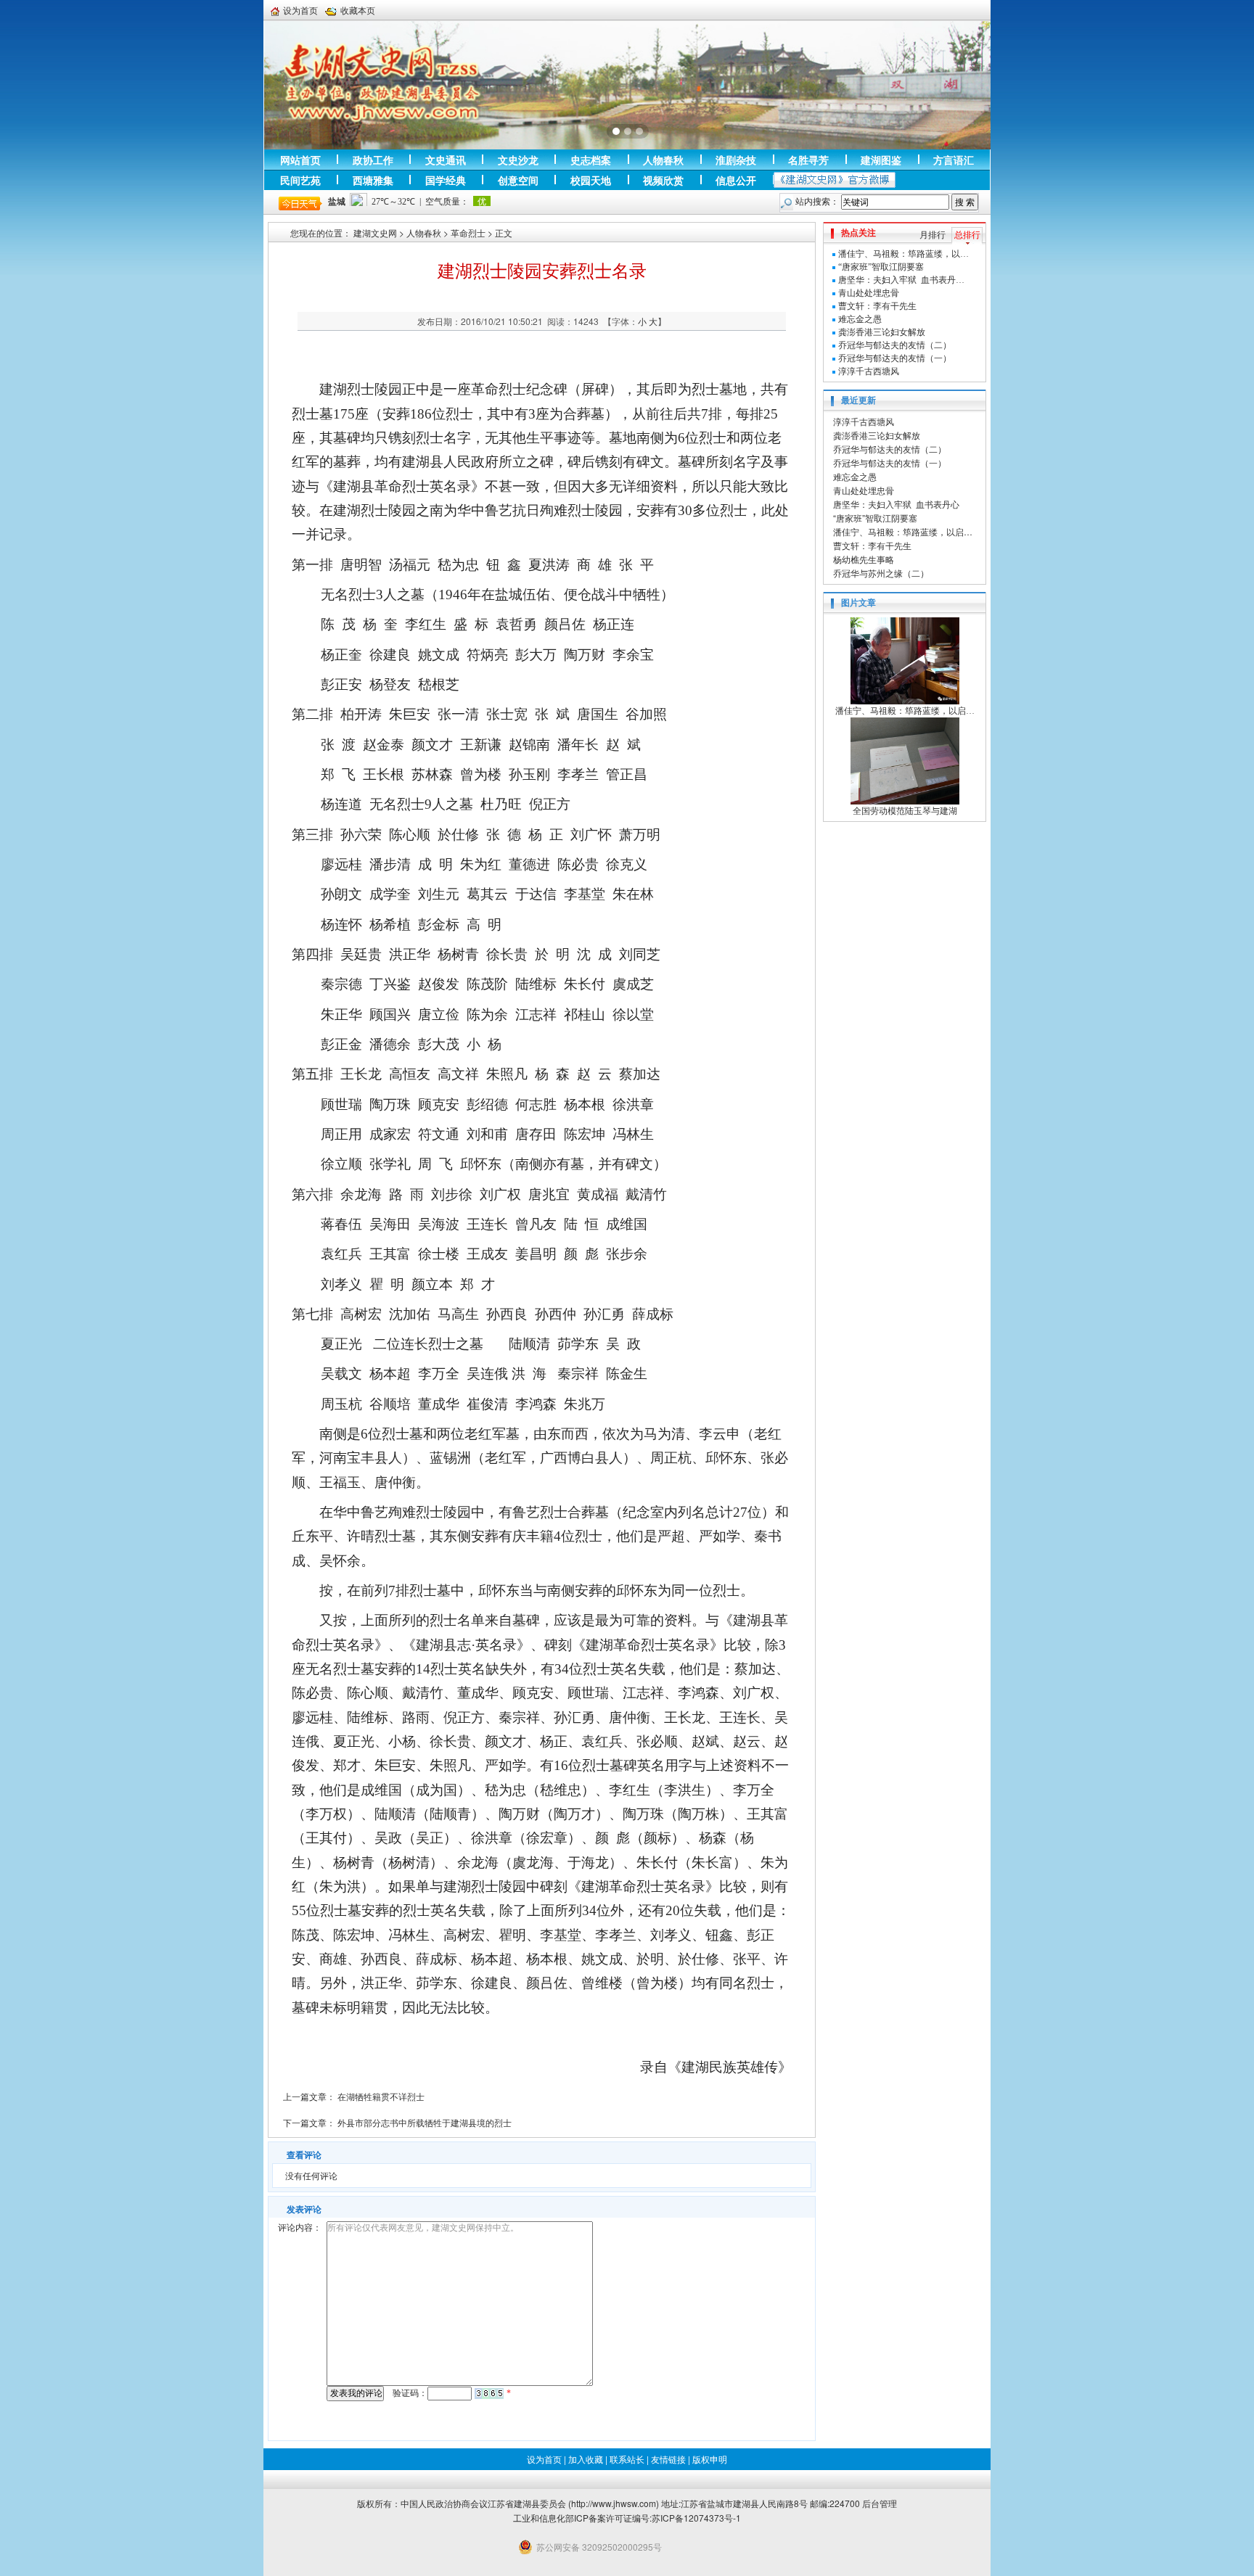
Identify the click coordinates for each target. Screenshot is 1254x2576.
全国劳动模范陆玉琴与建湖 (905, 811)
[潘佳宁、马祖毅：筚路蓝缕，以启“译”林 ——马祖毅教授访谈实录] (905, 660)
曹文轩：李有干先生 (877, 306)
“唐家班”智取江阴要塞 (881, 267)
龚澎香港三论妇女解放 (882, 332)
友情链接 (668, 2459)
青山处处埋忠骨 (869, 293)
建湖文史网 (375, 233)
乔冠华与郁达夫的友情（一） (895, 358)
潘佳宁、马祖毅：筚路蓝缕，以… (903, 254)
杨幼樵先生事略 (864, 559)
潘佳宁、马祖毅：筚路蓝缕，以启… (903, 531)
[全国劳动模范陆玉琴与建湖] (905, 760)
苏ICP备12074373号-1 (696, 2518)
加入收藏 (586, 2459)
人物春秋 (424, 233)
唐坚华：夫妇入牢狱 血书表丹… (901, 280)
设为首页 (300, 10)
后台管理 (880, 2503)
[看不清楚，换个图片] (489, 2393)
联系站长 (627, 2459)
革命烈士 (468, 233)
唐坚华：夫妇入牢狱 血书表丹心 (896, 504)
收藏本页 (358, 10)
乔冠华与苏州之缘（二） (881, 573)
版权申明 (710, 2459)
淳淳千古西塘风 (869, 371)
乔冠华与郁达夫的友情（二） (895, 345)
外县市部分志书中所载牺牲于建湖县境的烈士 (425, 2122)
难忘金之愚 (860, 319)
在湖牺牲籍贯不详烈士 (381, 2096)
